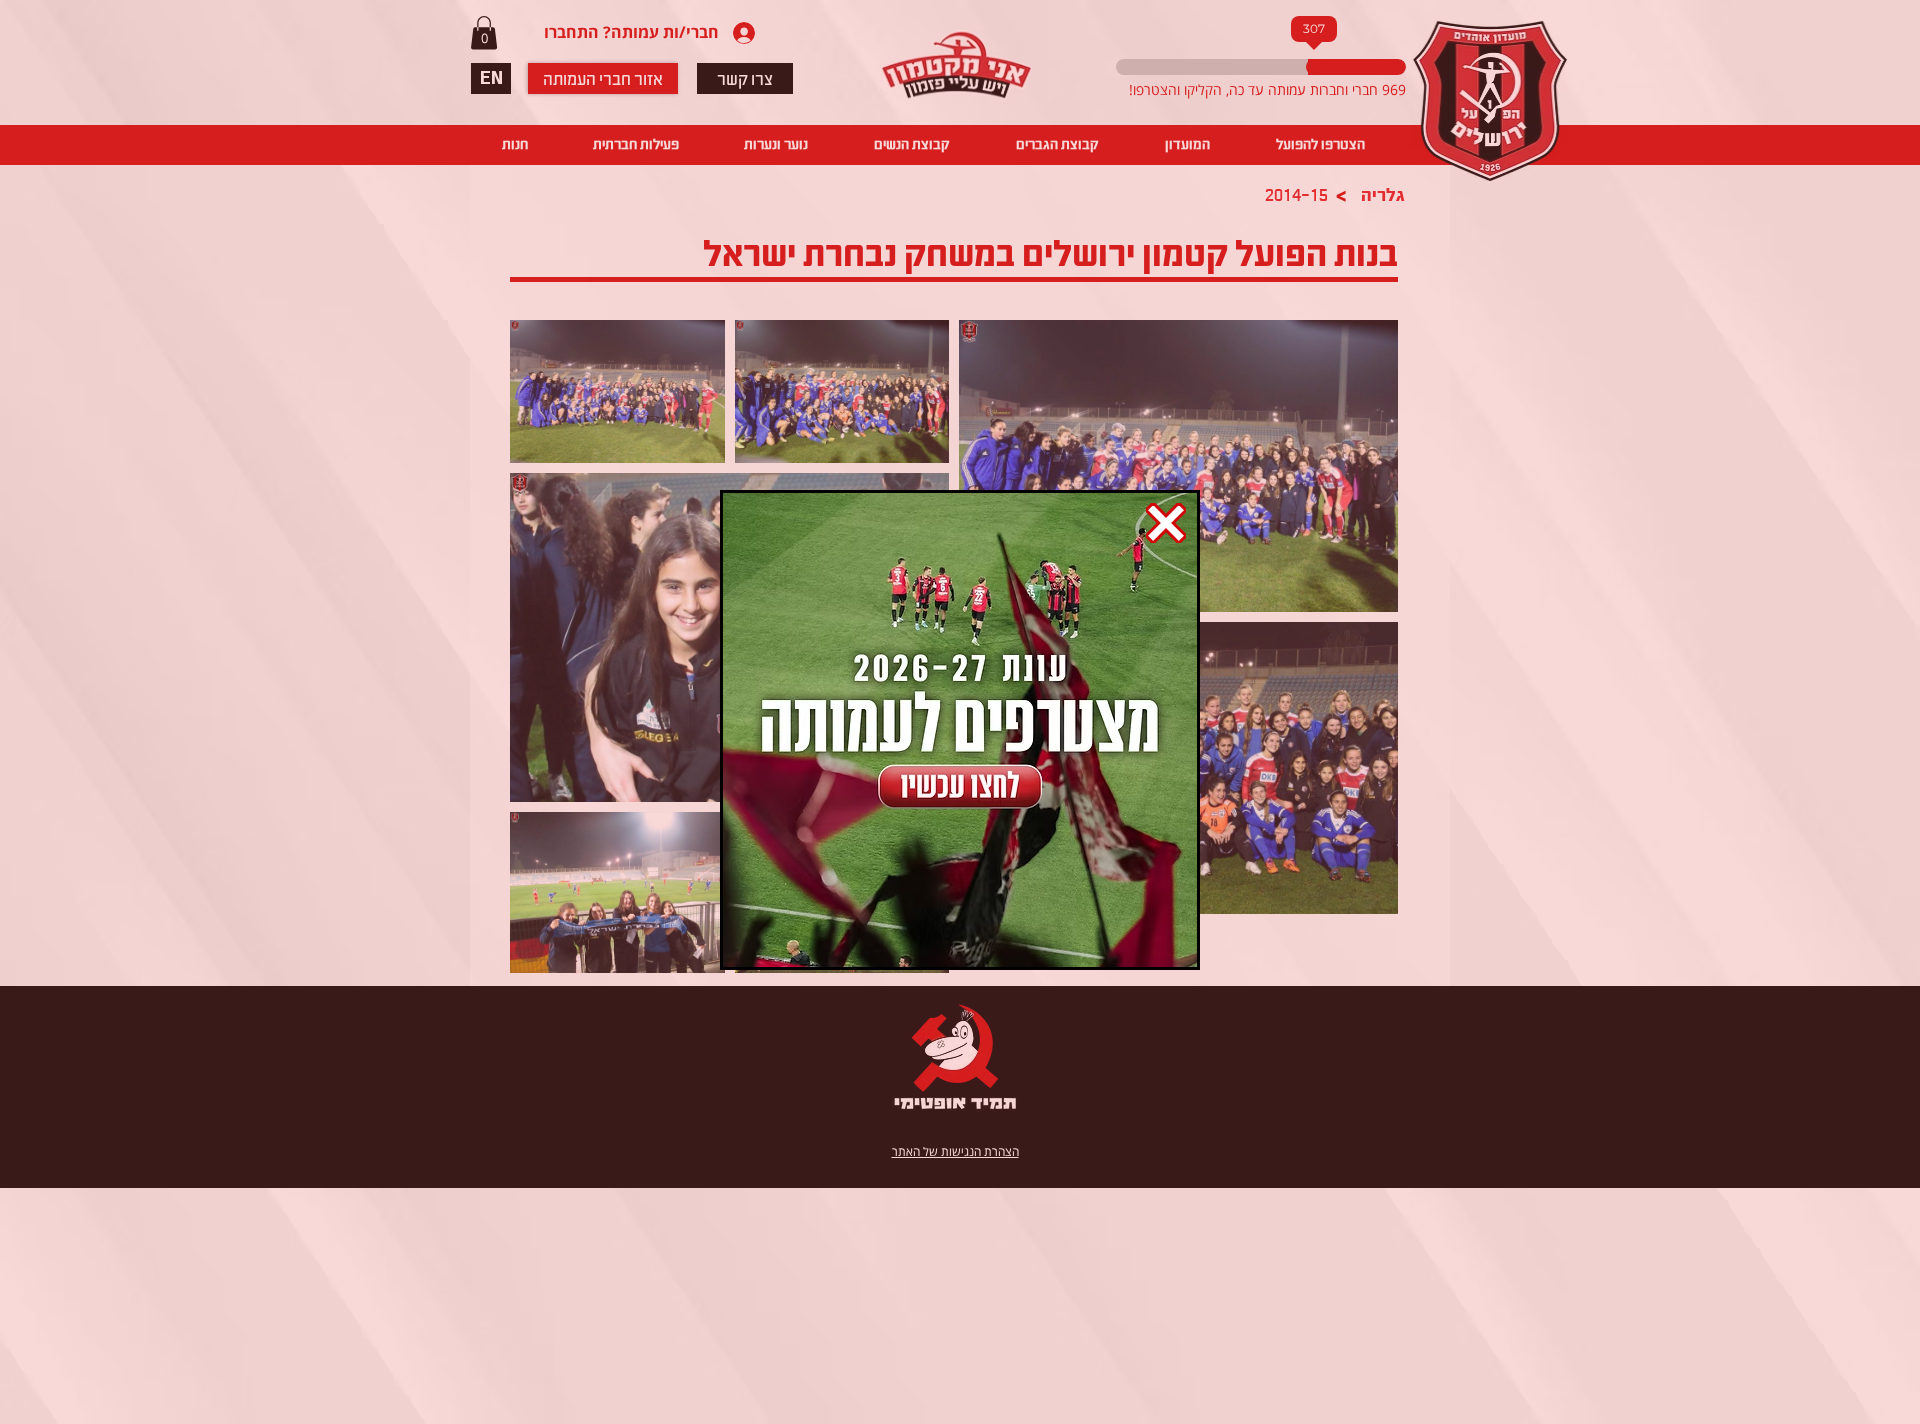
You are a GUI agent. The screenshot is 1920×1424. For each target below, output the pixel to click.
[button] (1166, 523)
